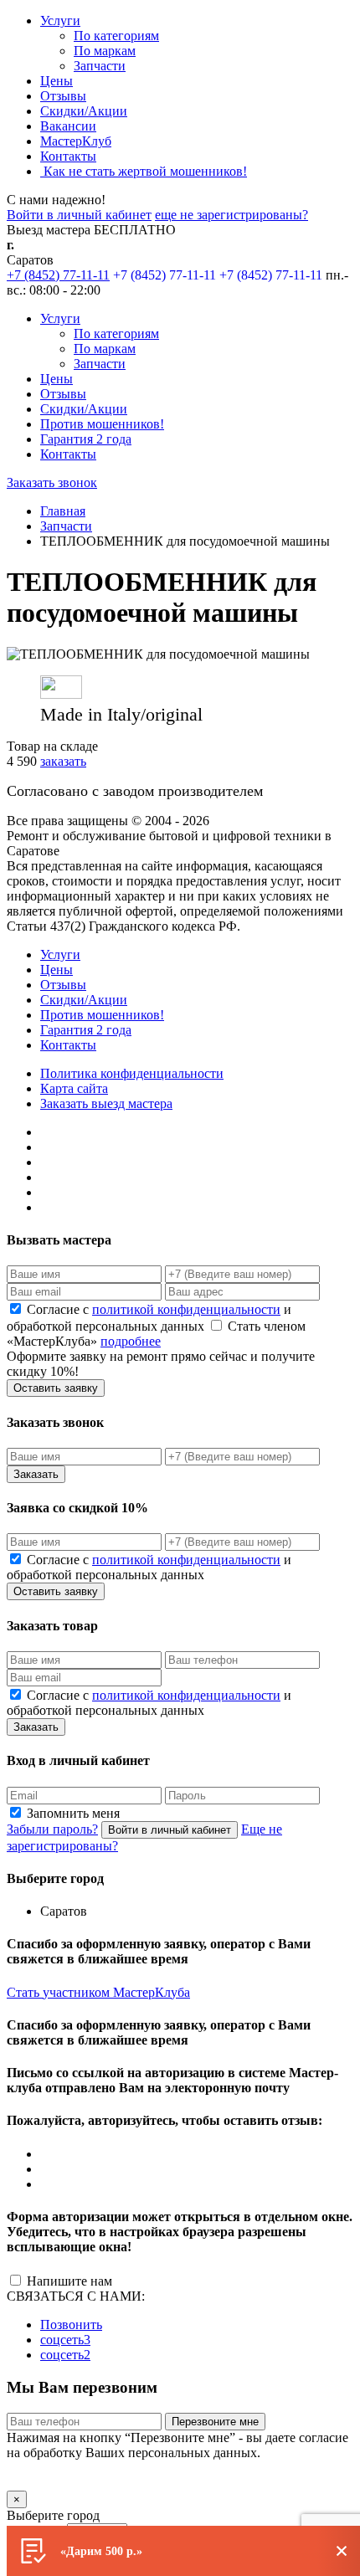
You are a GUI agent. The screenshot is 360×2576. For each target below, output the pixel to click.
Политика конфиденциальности (132, 1073)
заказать (63, 761)
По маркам (105, 51)
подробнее (131, 1341)
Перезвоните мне (215, 2422)
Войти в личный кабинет (79, 215)
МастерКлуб (76, 141)
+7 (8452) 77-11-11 (58, 275)
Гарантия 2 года (86, 439)
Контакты (68, 156)
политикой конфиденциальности (186, 1309)
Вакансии (68, 126)
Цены (57, 81)
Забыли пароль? (52, 1829)
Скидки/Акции (84, 111)
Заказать (36, 1474)
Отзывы (63, 96)
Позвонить (71, 2325)
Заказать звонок (52, 482)
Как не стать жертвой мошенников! (144, 171)
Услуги (60, 21)
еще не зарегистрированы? (231, 215)
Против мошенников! (102, 424)
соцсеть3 (65, 2340)
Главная (63, 511)
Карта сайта (74, 1088)
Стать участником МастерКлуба (98, 1992)
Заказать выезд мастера (106, 1103)
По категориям (116, 36)
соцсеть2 (65, 2355)
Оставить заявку (56, 1388)
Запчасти (100, 66)
